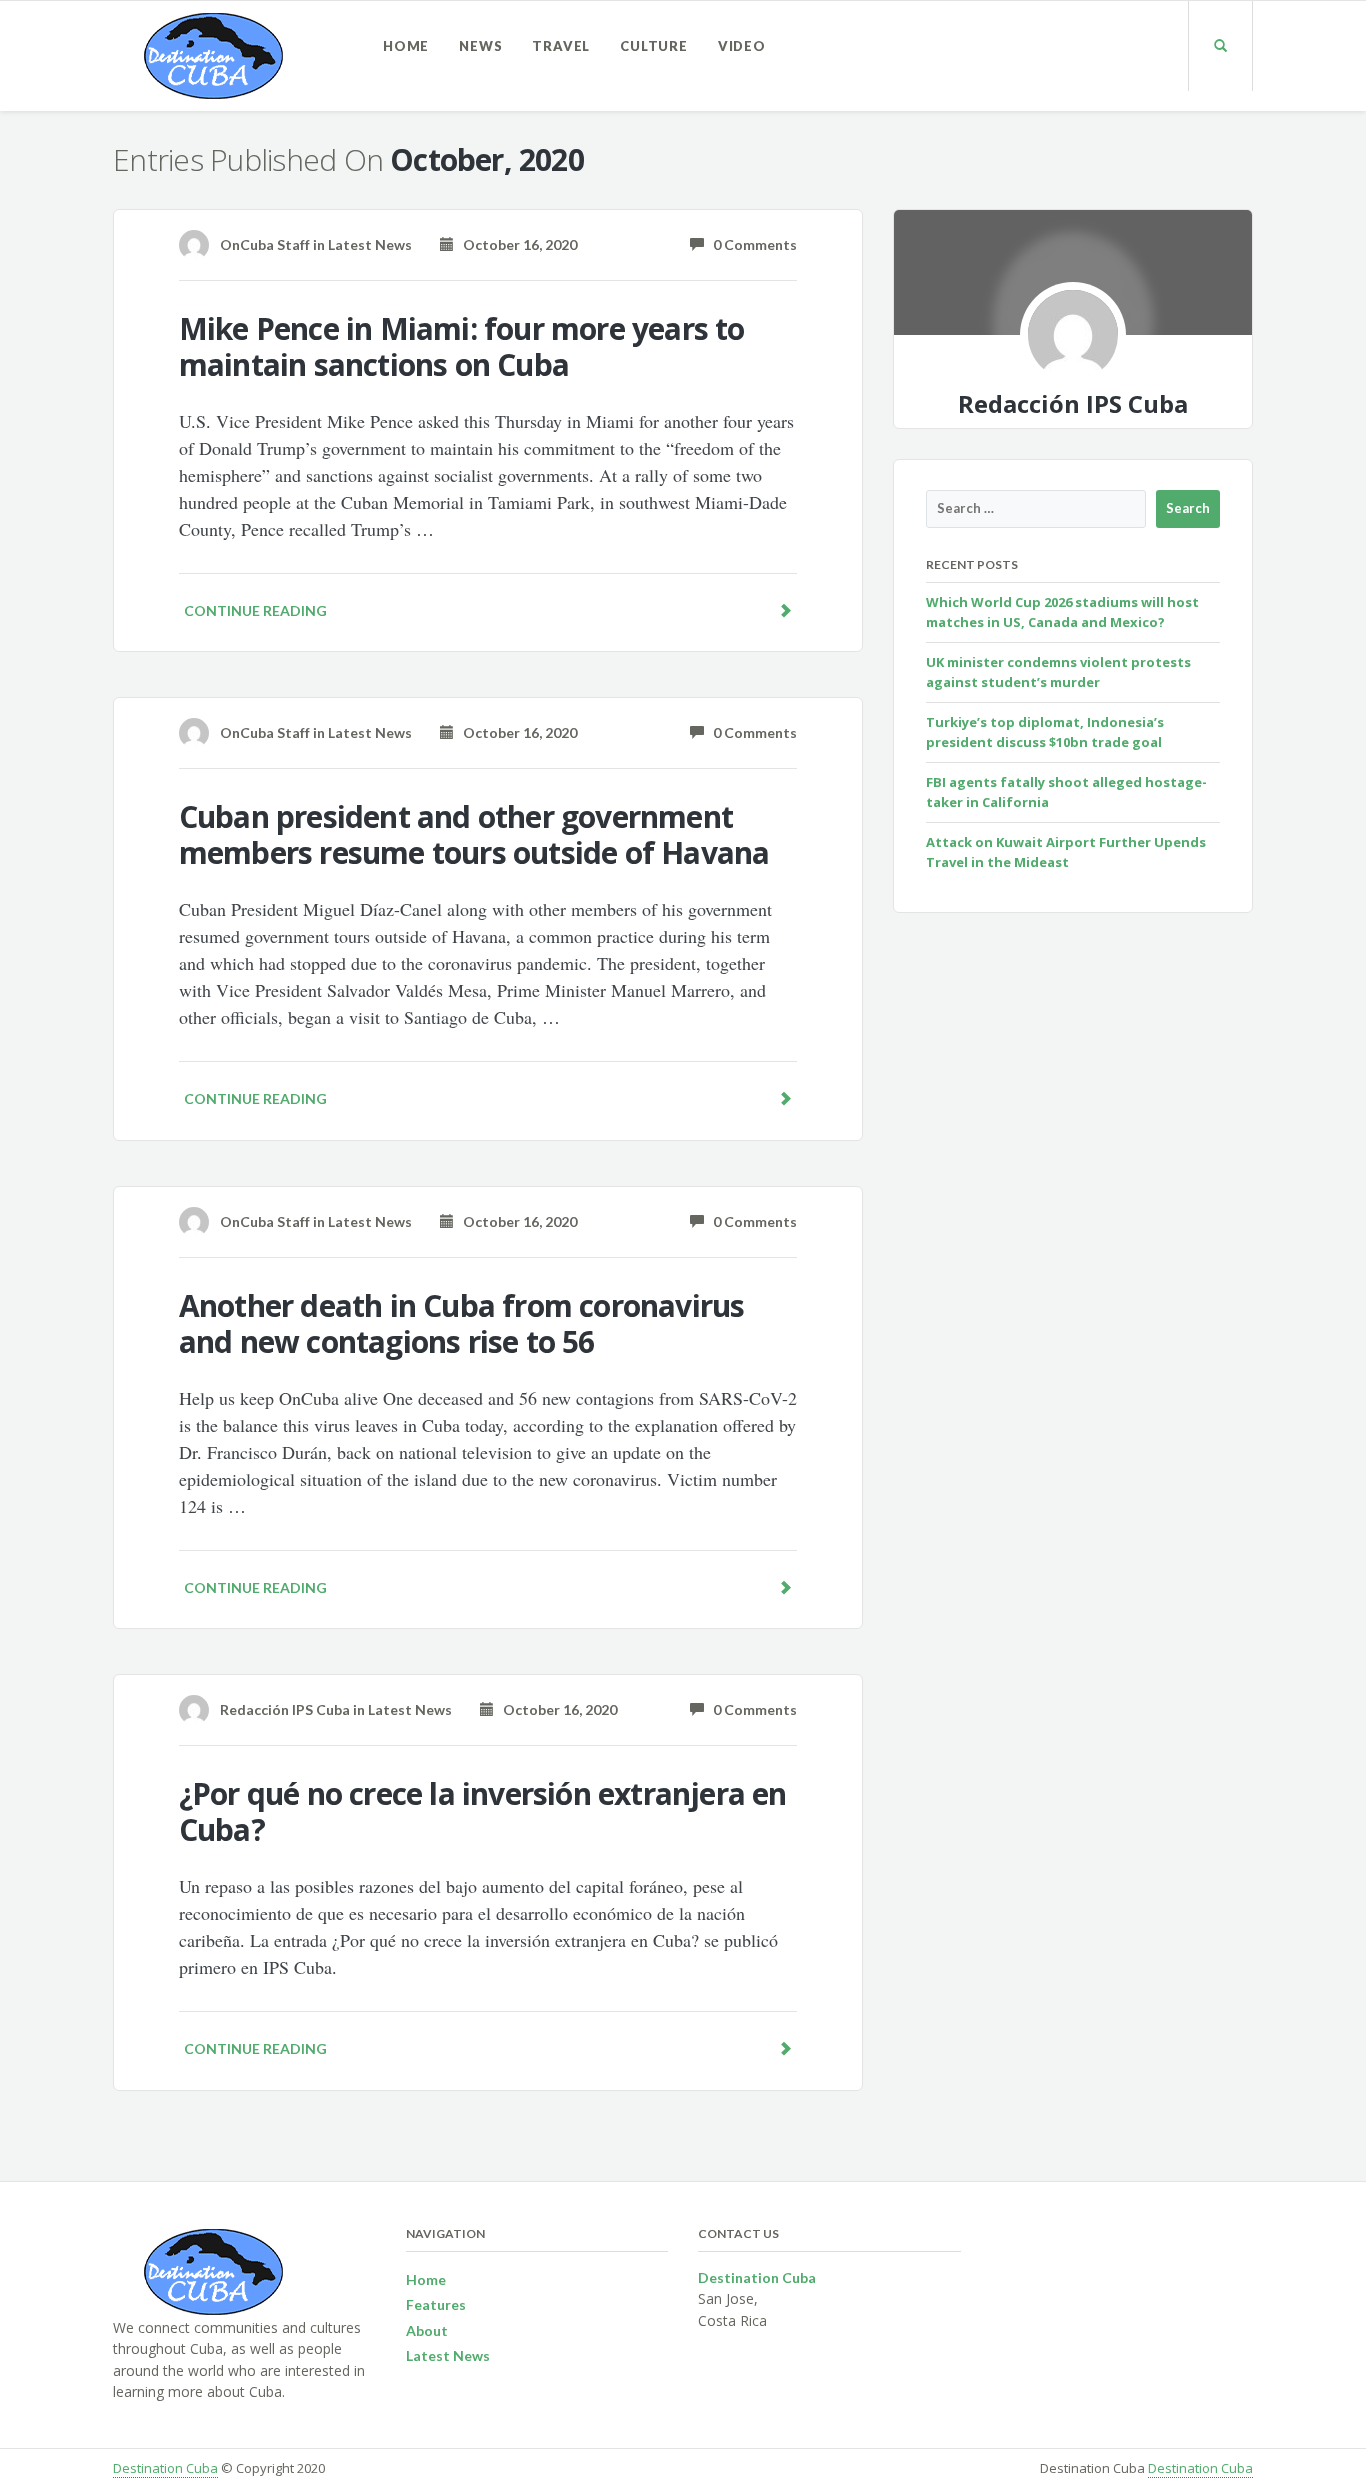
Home (406, 46)
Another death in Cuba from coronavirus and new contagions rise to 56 (462, 1323)
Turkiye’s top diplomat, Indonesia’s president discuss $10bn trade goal (1045, 732)
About (427, 2330)
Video (742, 46)
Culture (654, 46)
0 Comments (750, 244)
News (480, 46)
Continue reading (255, 610)
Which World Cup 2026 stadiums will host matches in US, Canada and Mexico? (1062, 612)
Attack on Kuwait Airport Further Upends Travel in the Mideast (1066, 852)
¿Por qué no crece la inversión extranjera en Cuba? (483, 1811)
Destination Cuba (165, 2468)
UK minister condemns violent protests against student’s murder (1058, 672)
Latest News (370, 244)
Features (436, 2304)
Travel (561, 46)
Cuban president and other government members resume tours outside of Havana (474, 834)
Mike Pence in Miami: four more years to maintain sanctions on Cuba (462, 346)
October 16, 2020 (515, 244)
